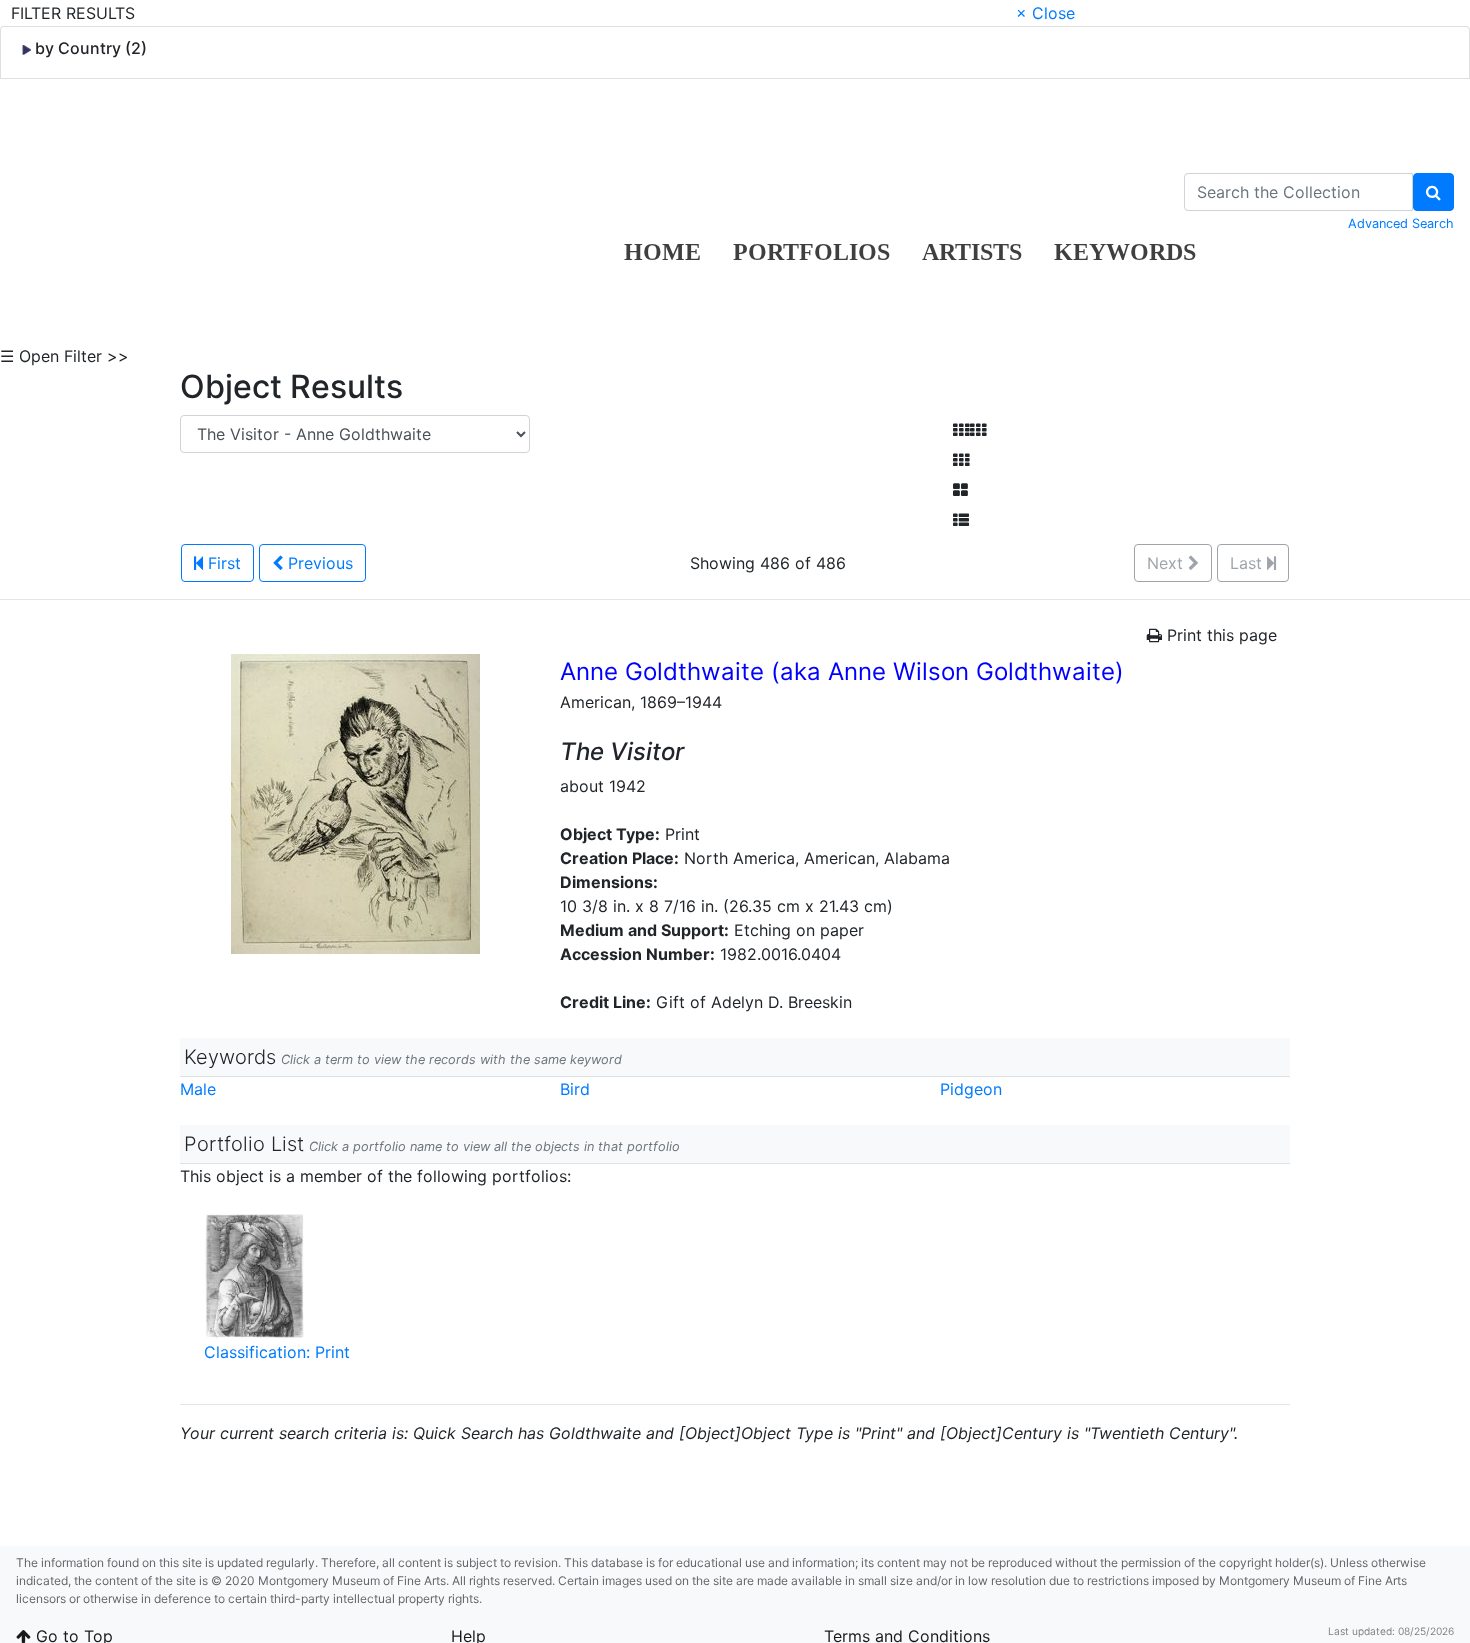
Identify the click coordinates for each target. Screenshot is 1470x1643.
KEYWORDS (1125, 252)
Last (1248, 563)
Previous (318, 563)
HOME (662, 252)
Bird (575, 1089)
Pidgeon (971, 1089)
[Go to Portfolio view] (960, 490)
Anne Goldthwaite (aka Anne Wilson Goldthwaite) (842, 671)
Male (198, 1089)
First (222, 563)
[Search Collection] (1433, 192)
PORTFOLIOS (811, 252)
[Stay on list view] (961, 520)
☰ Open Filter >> (64, 356)
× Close (1045, 13)
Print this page (1219, 635)
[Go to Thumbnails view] (961, 460)
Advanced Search (1401, 223)
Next (1167, 563)
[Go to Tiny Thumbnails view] (969, 430)
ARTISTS (972, 252)
